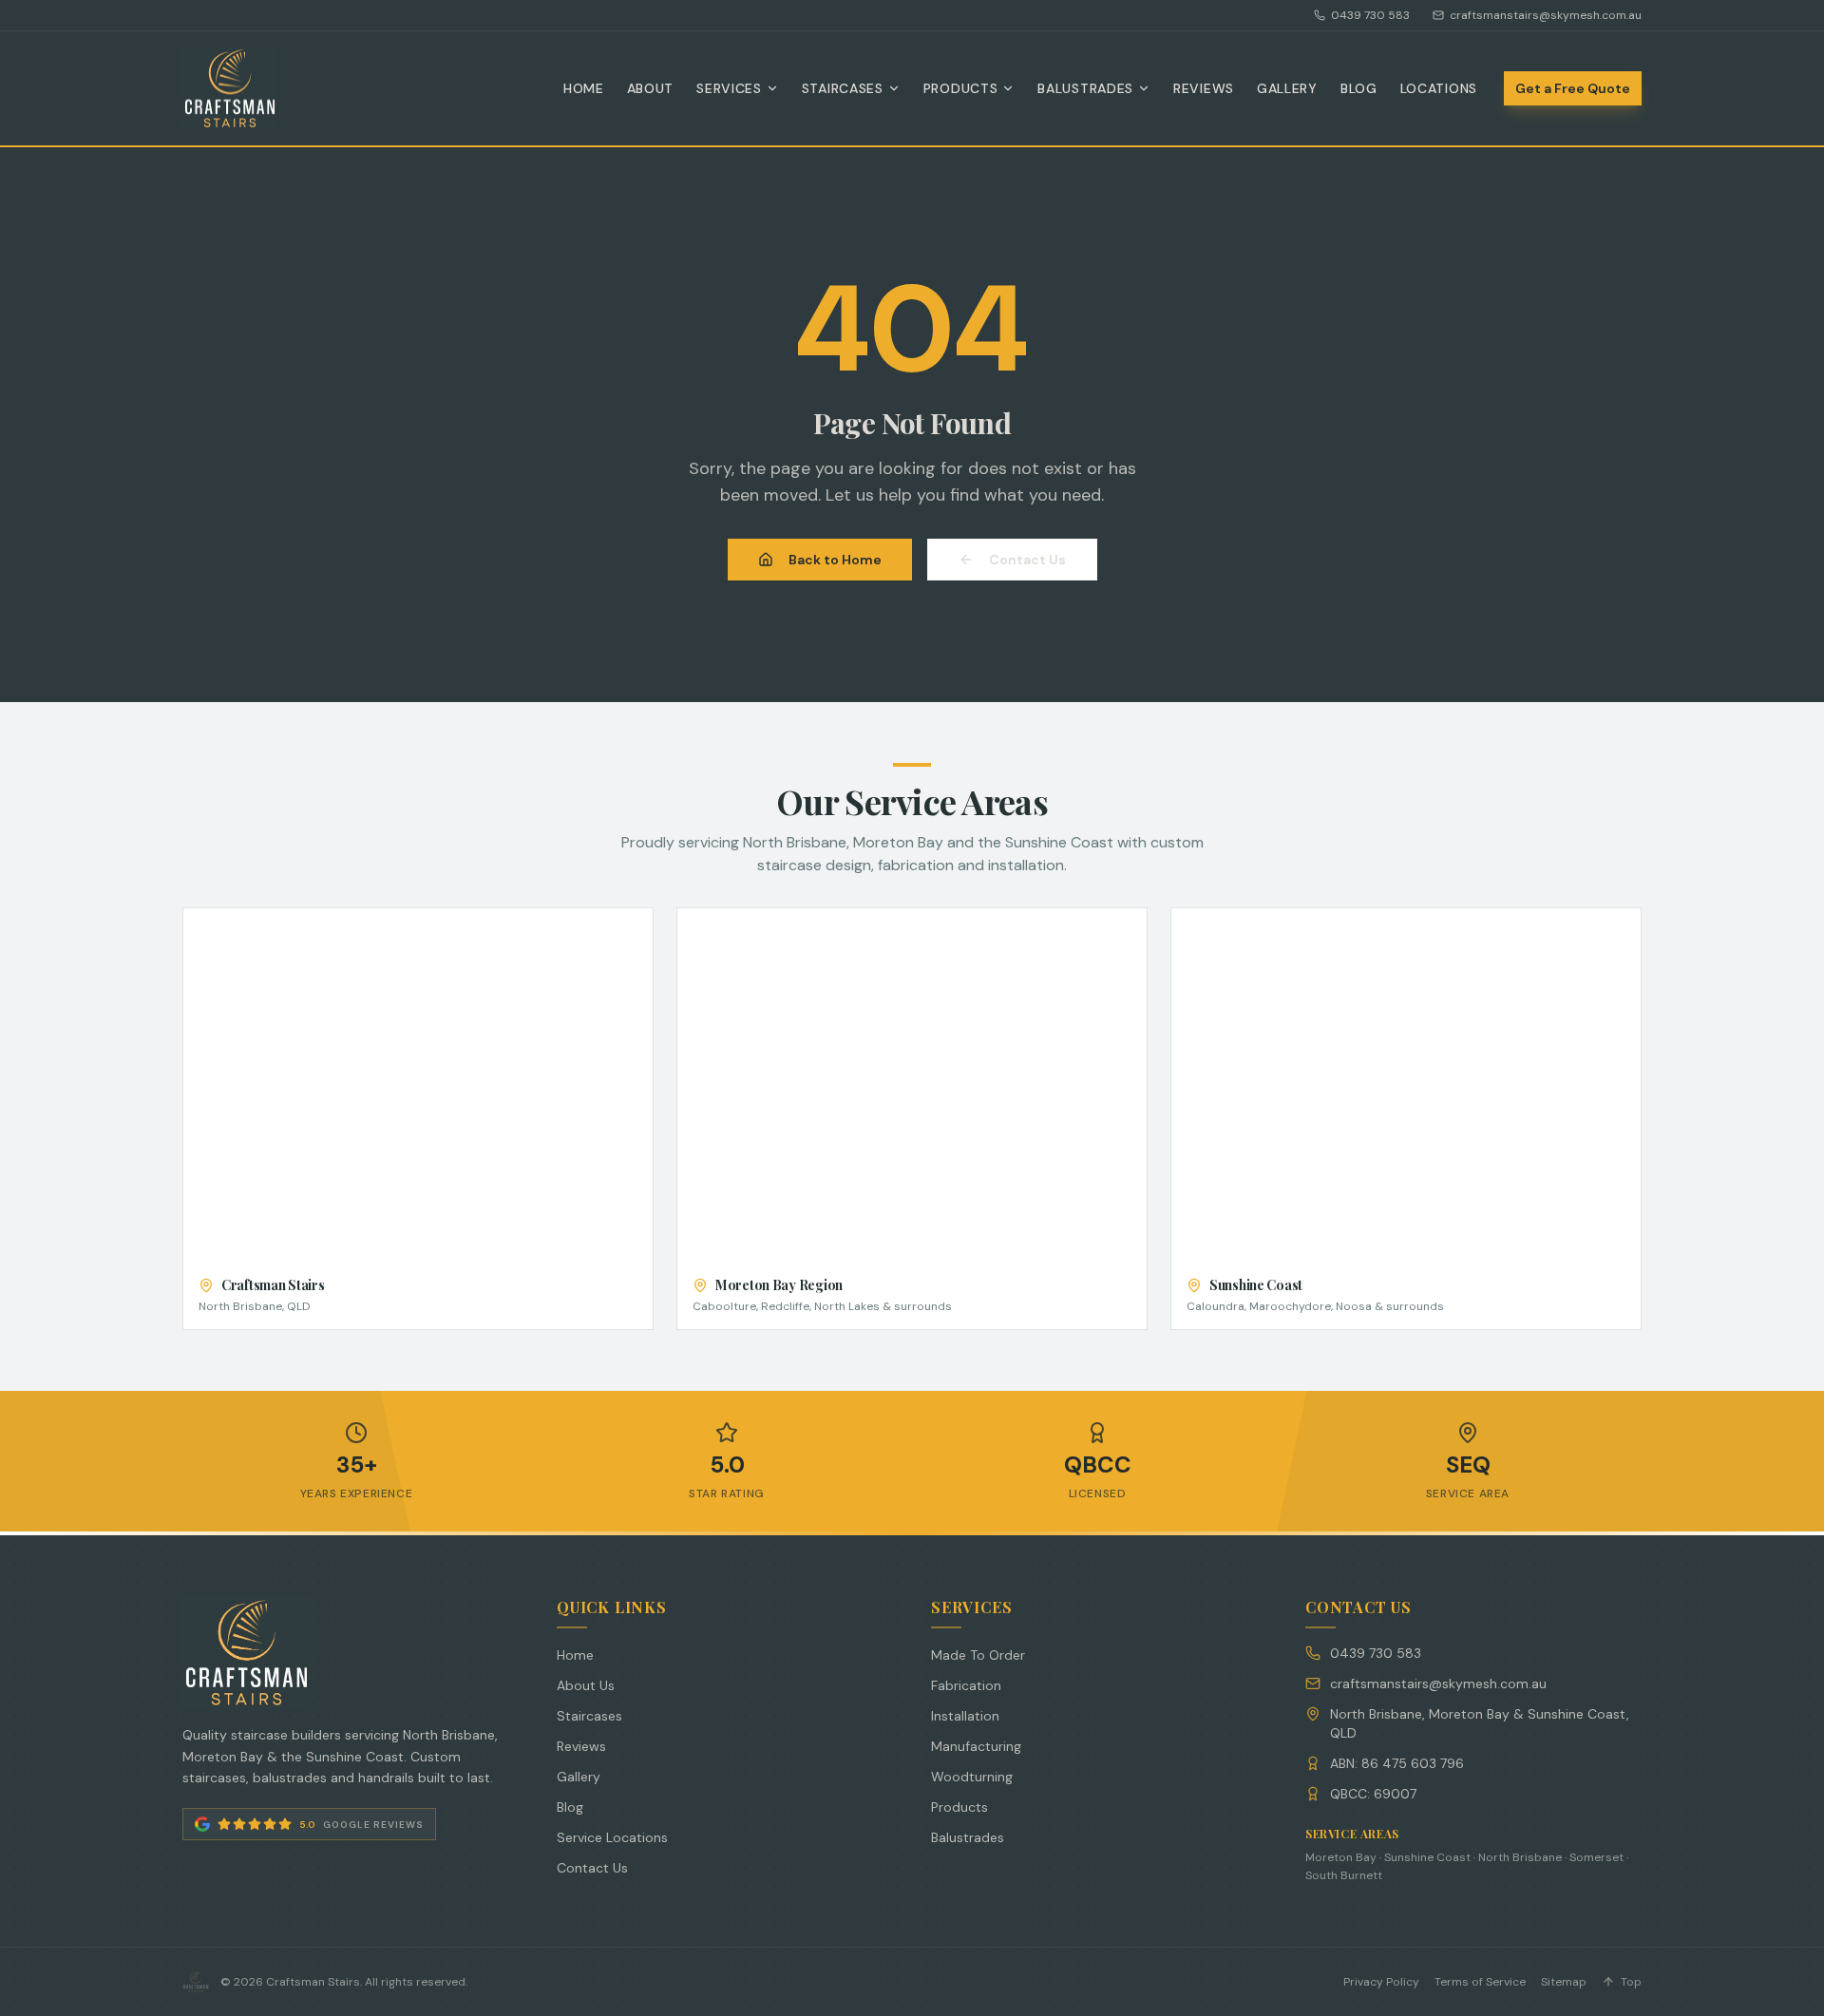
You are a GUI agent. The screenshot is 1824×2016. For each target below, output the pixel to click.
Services (729, 88)
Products (961, 88)
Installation (965, 1716)
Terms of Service (1480, 1982)
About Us (586, 1685)
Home (584, 88)
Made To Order (978, 1655)
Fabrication (966, 1685)
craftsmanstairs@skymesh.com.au (1546, 15)
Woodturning (972, 1777)
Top (1631, 1982)
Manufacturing (976, 1746)
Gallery (1287, 88)
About (651, 88)
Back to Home (835, 560)
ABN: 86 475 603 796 (1397, 1763)
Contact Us (1027, 560)
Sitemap (1564, 1982)
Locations (1439, 88)
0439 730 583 (1370, 15)
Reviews (1204, 88)
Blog (1359, 88)
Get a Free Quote (1573, 88)
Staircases (843, 88)
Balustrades (1085, 88)
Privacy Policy (1381, 1982)
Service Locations (612, 1837)
